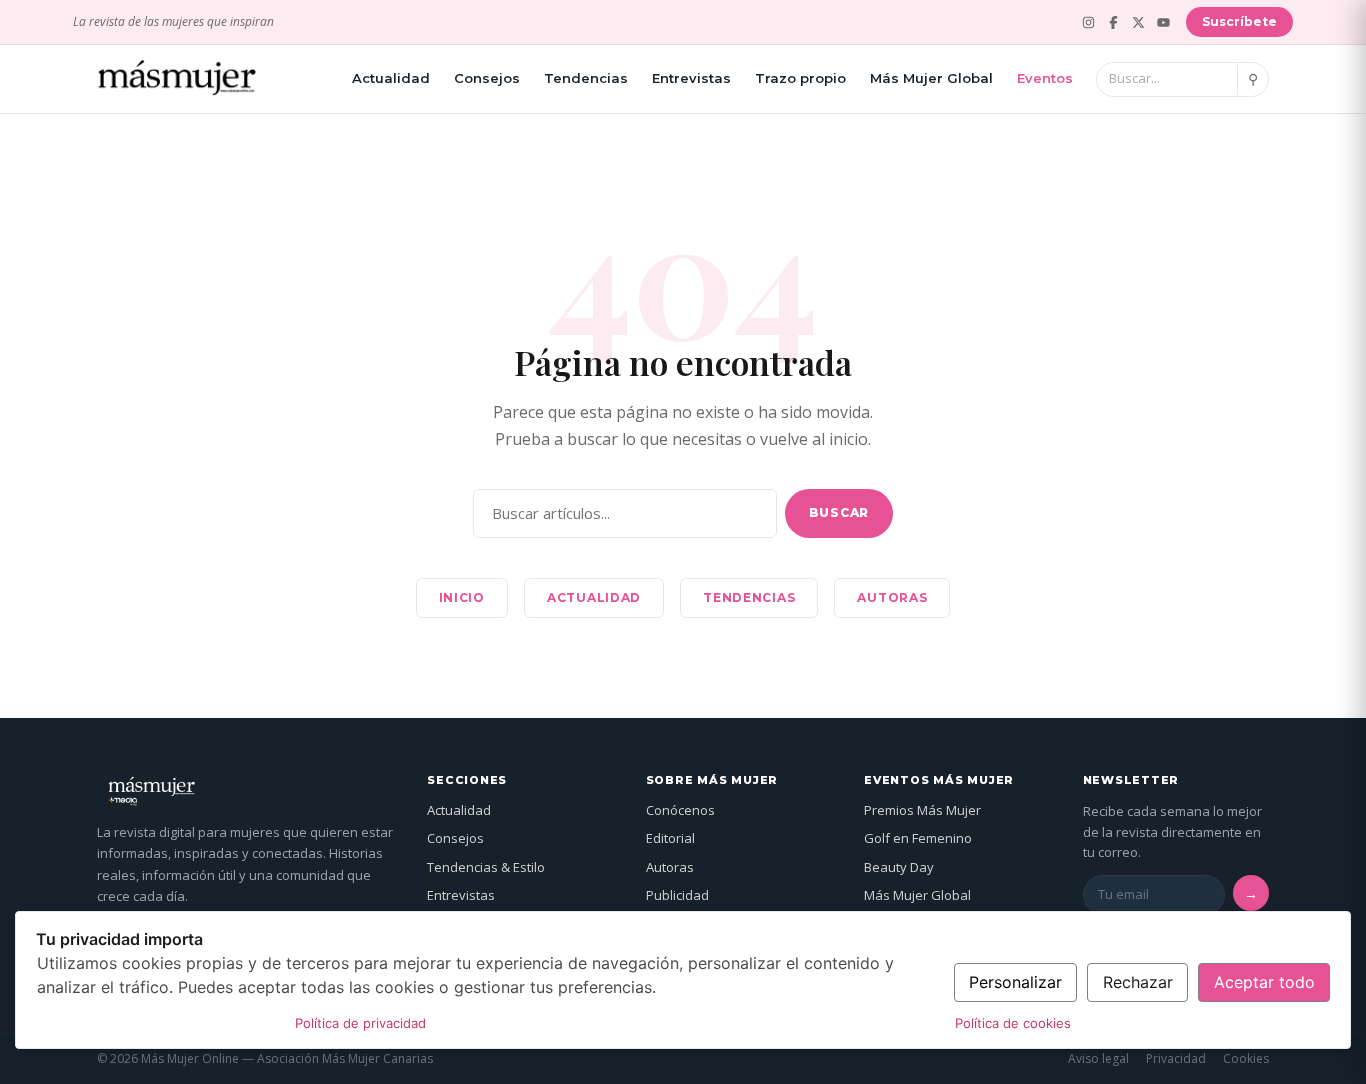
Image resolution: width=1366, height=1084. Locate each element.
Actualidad (391, 78)
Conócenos (680, 810)
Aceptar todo (1264, 982)
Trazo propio (800, 78)
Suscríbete (1239, 21)
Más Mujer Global (931, 78)
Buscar (839, 512)
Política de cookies (1013, 1023)
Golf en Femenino (918, 838)
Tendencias (586, 78)
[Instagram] (1088, 22)
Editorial (670, 838)
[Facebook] (1113, 22)
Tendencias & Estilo (486, 867)
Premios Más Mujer (922, 810)
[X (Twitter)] (1138, 22)
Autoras (892, 597)
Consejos (487, 78)
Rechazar (1138, 982)
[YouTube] (1163, 22)
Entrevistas (691, 78)
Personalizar (1015, 982)
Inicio (462, 597)
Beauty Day (899, 867)
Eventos (1045, 78)
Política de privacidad (360, 1023)
